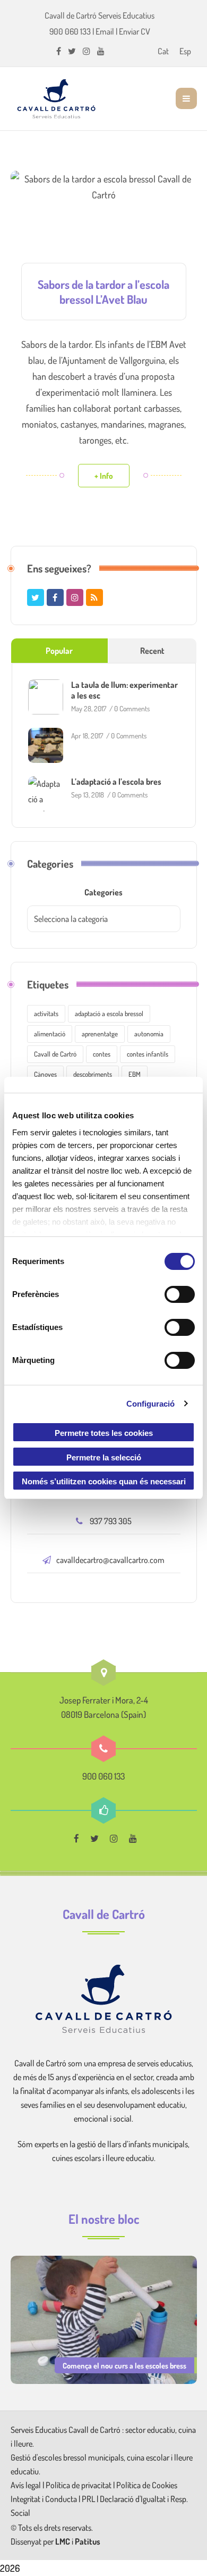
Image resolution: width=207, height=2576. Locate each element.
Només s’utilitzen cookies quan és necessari (104, 1481)
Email (105, 31)
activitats (46, 1013)
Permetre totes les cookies (104, 1433)
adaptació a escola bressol (109, 1013)
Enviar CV (135, 31)
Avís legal (27, 2485)
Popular (59, 651)
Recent (152, 651)
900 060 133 (70, 31)
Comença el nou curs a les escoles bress (124, 2365)
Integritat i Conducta (45, 2499)
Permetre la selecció (104, 1457)
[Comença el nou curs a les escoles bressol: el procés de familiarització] (104, 2319)
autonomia (149, 1034)
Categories (103, 892)
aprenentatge (100, 1034)
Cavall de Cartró (55, 1054)
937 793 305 (111, 1521)
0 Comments (132, 708)
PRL (88, 2499)
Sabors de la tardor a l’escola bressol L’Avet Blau (103, 292)
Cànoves (45, 1074)
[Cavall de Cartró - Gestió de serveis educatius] (56, 98)
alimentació (50, 1034)
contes (102, 1054)
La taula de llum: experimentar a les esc (124, 690)
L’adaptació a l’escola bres (116, 782)
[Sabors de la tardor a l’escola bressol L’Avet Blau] (104, 225)
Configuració (150, 1404)
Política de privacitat (79, 2485)
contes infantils (148, 1054)
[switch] (180, 1294)
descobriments (93, 1074)
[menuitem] (163, 51)
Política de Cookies (147, 2485)
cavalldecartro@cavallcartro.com (110, 1560)
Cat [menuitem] (163, 51)
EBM (135, 1074)
